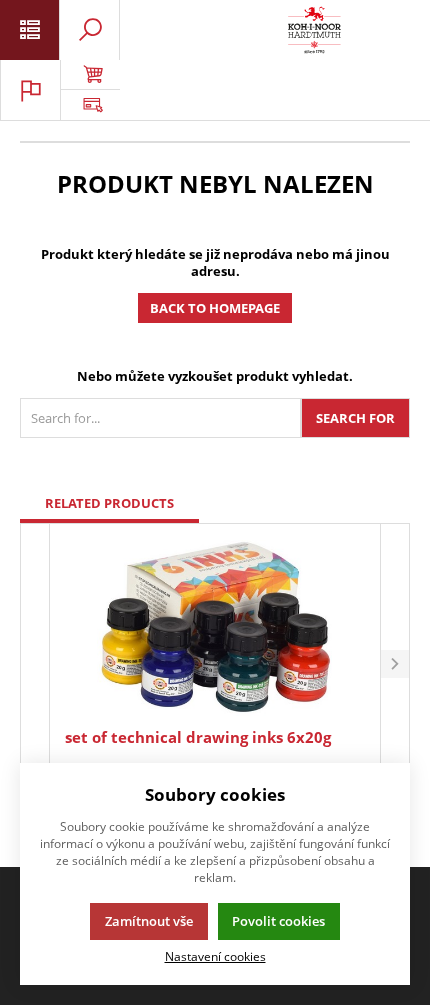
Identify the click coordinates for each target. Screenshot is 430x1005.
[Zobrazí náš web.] (90, 105)
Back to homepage (215, 308)
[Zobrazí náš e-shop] (90, 75)
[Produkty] (314, 30)
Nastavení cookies (215, 956)
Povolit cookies (278, 921)
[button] (395, 665)
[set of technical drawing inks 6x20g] (214, 628)
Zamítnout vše (149, 921)
